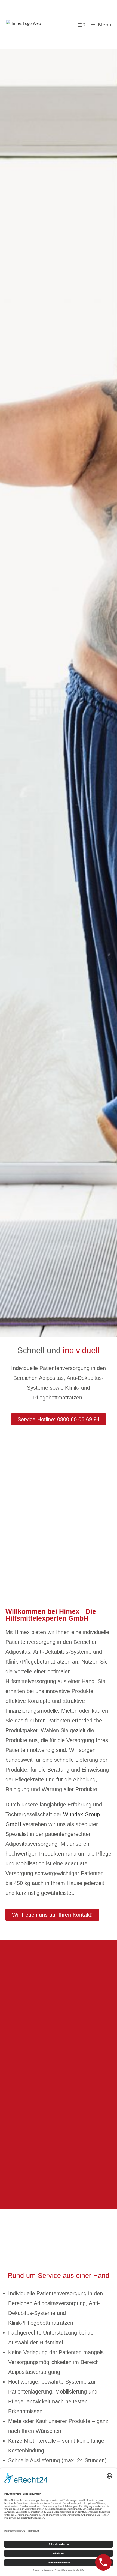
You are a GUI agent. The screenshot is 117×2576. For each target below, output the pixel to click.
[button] (59, 1419)
